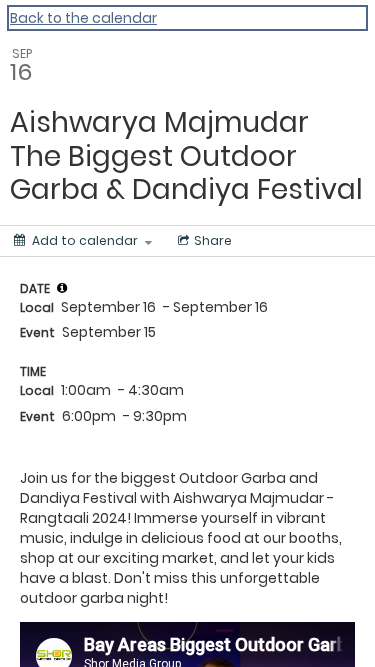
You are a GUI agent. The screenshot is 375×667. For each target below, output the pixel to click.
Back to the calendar (83, 18)
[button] (62, 288)
